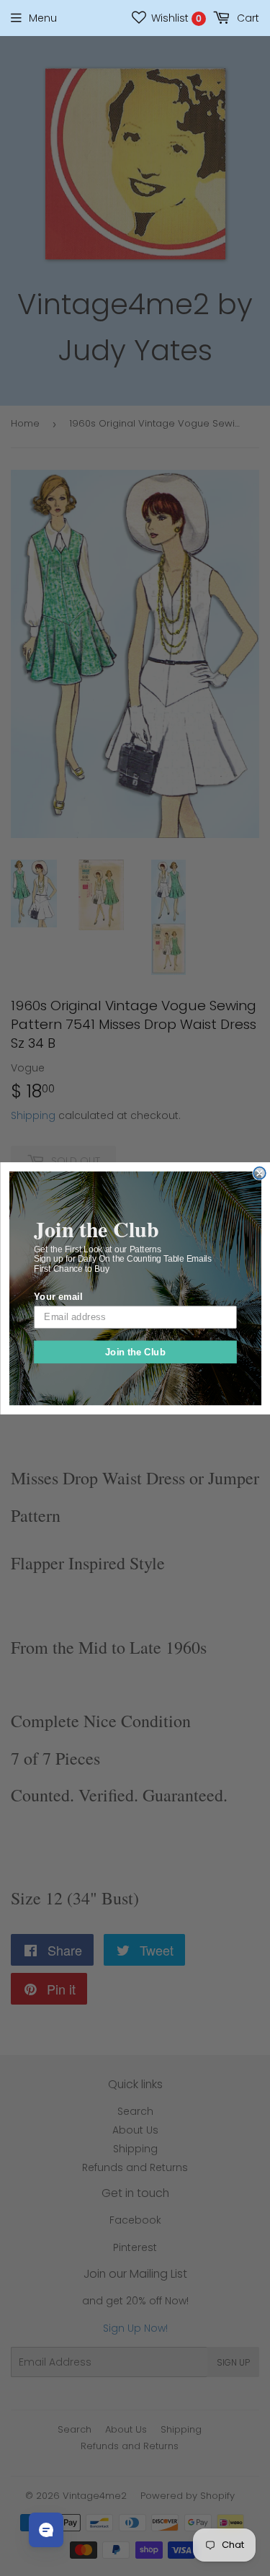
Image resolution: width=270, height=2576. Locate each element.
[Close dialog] (260, 1173)
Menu (43, 18)
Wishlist (175, 18)
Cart (247, 18)
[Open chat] (46, 2530)
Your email (58, 1296)
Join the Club (135, 1351)
